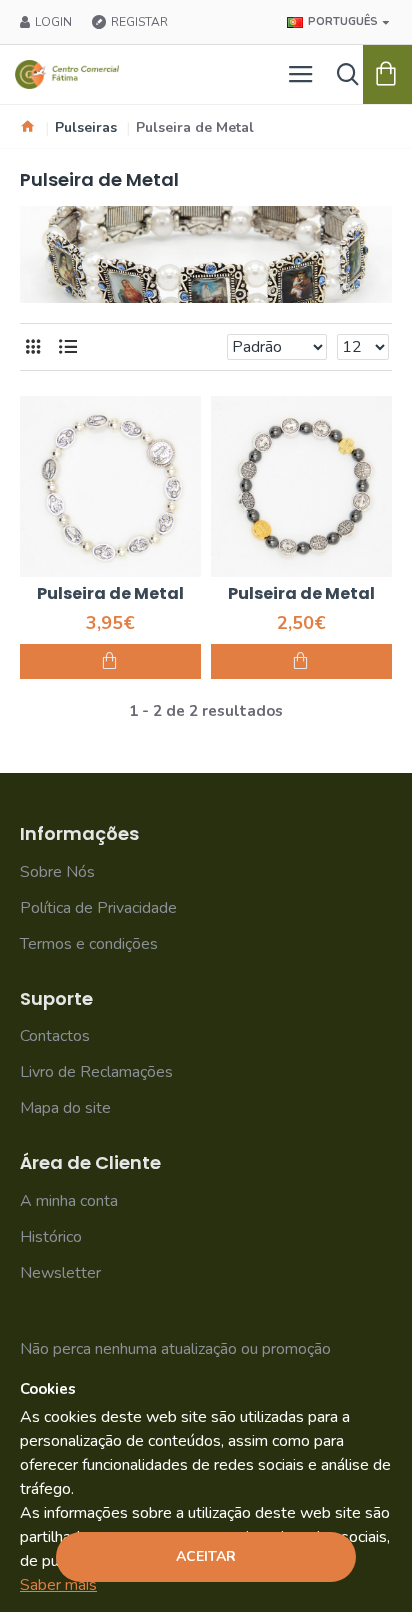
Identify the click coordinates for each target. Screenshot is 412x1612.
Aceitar (206, 1556)
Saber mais (58, 1585)
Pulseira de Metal (110, 594)
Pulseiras (86, 127)
